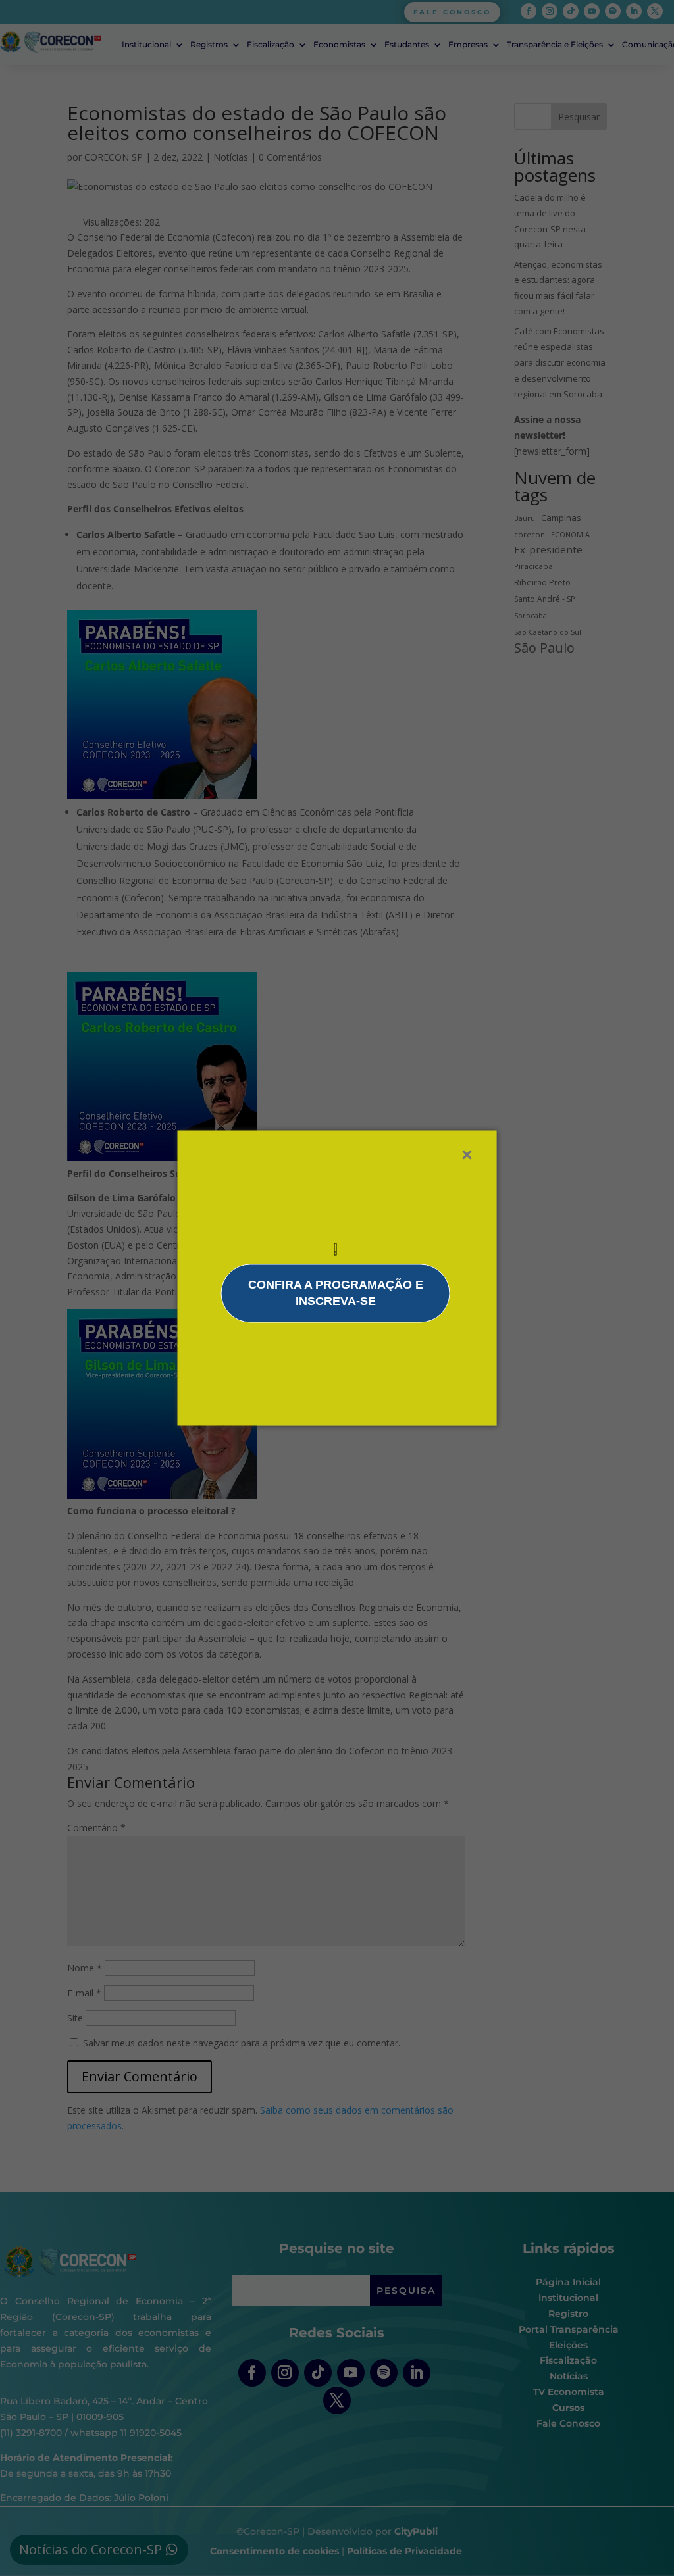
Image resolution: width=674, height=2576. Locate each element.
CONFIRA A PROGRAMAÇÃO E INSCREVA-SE (336, 1293)
